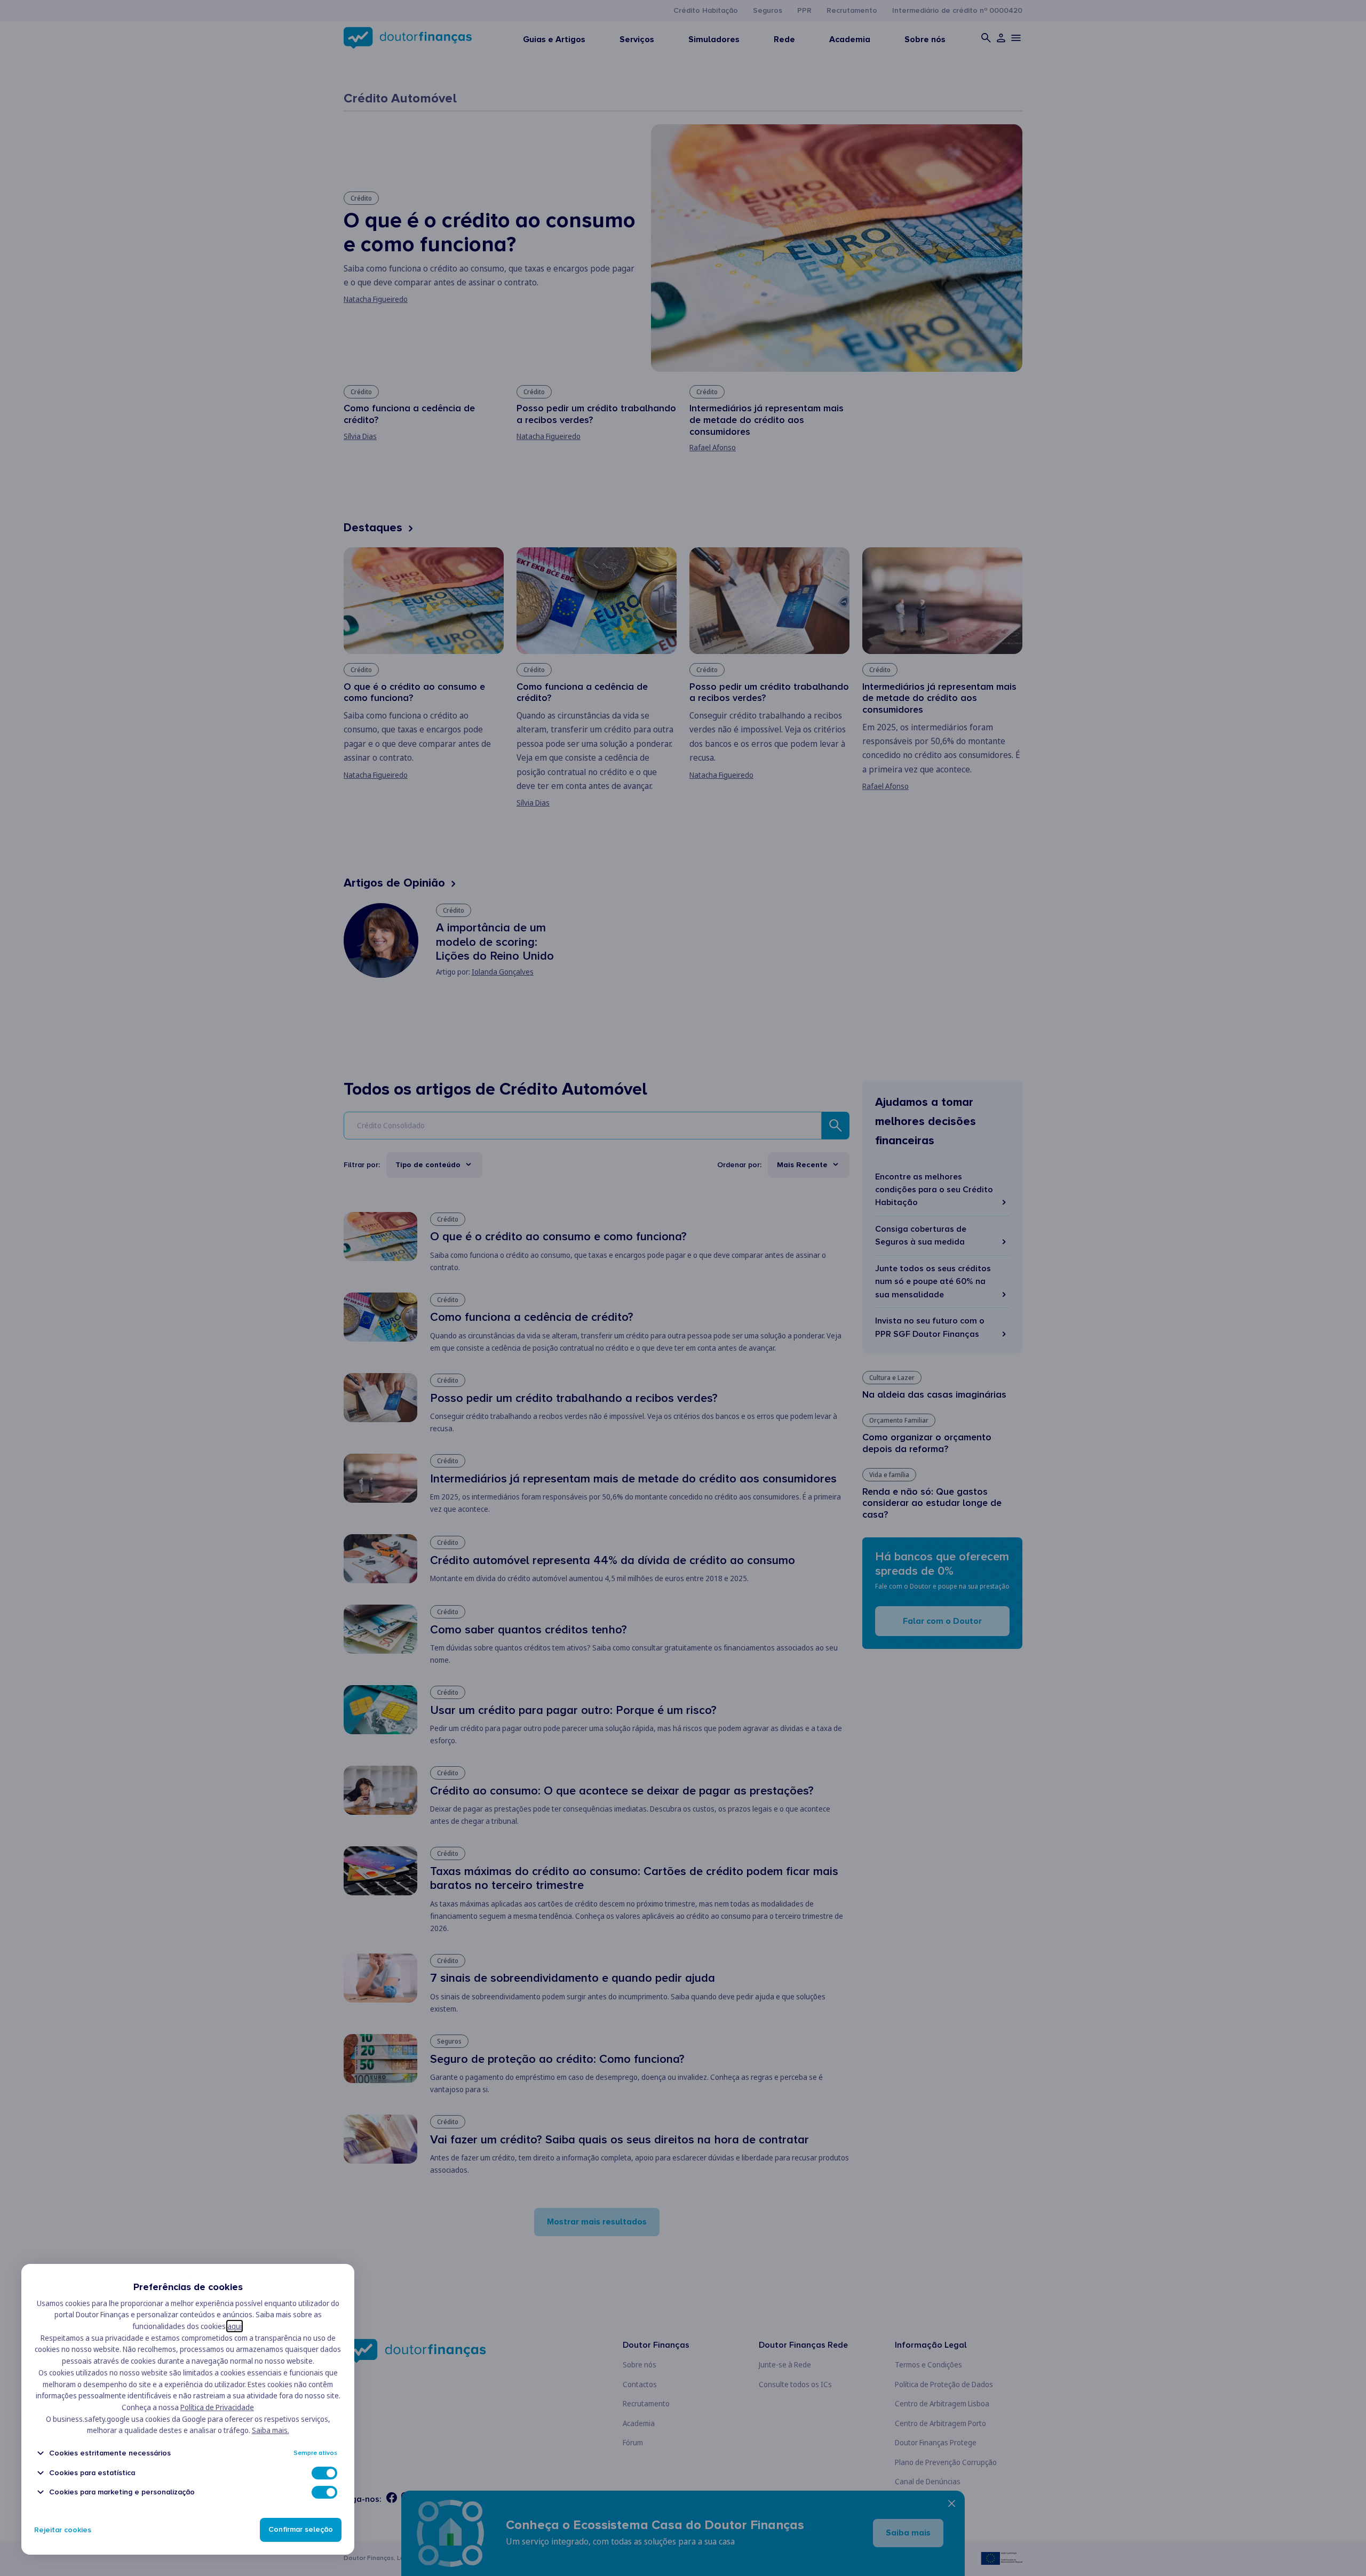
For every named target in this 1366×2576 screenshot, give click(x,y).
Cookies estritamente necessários (110, 2453)
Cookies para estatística (92, 2473)
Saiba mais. (271, 2430)
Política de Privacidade (217, 2407)
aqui (235, 2326)
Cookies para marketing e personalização (122, 2492)
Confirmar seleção (301, 2530)
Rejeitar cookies (63, 2530)
